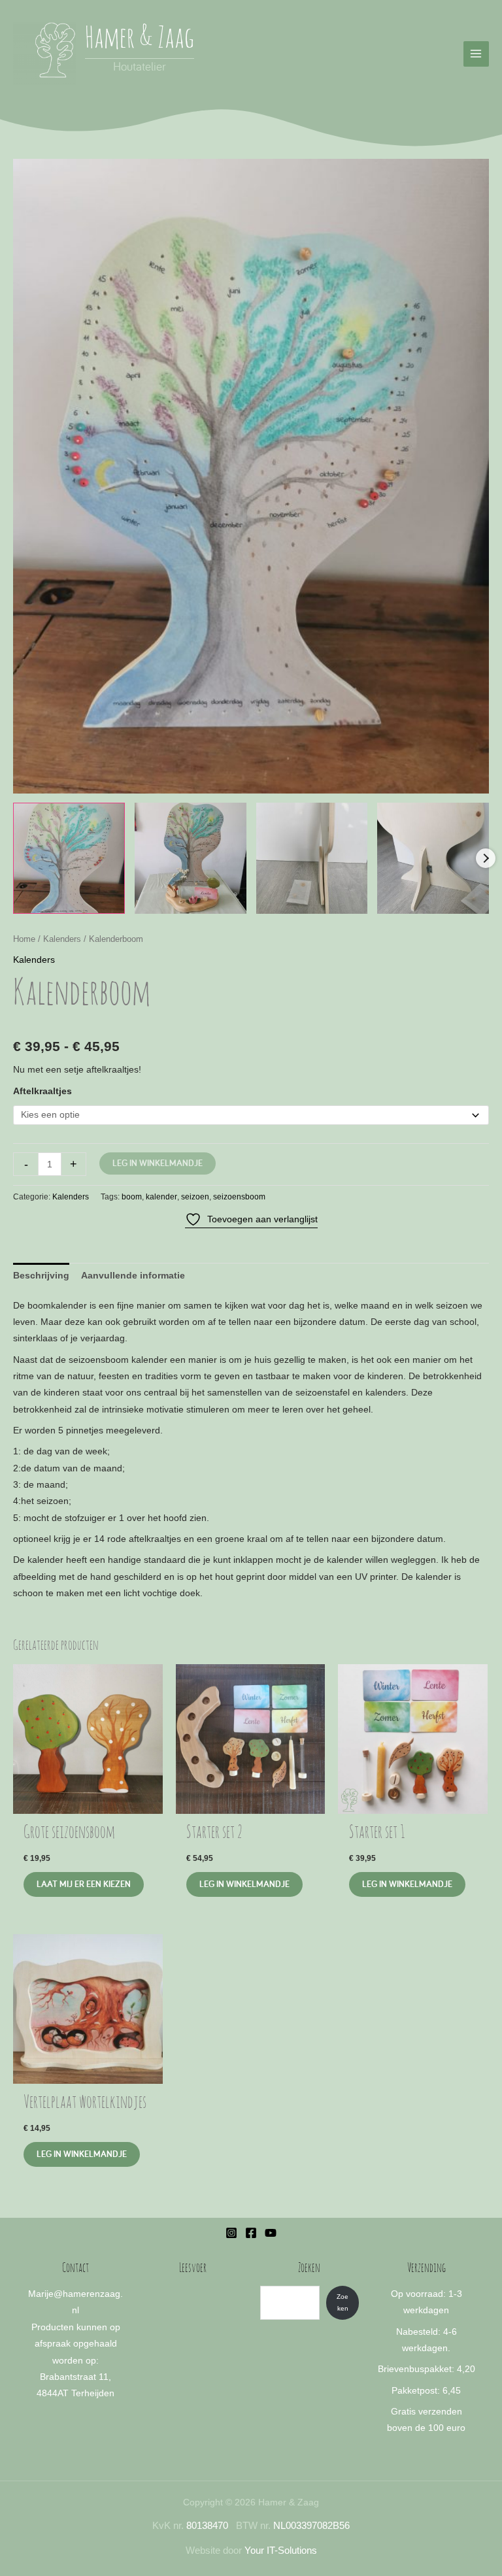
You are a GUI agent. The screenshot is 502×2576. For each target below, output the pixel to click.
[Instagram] (231, 2233)
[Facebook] (251, 2233)
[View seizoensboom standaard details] (433, 859)
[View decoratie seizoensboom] (191, 859)
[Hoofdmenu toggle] (476, 54)
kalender (161, 1197)
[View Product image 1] (69, 859)
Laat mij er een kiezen (84, 1884)
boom (132, 1197)
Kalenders (62, 939)
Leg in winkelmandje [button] (82, 2154)
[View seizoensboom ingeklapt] (312, 859)
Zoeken (343, 2302)
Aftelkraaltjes (42, 1091)
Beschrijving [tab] (41, 1276)
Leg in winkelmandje (158, 1163)
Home (24, 939)
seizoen (195, 1197)
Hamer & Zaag (140, 40)
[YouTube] (271, 2233)
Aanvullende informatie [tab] (133, 1276)
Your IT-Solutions (281, 2551)
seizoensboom (239, 1197)
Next (486, 858)
